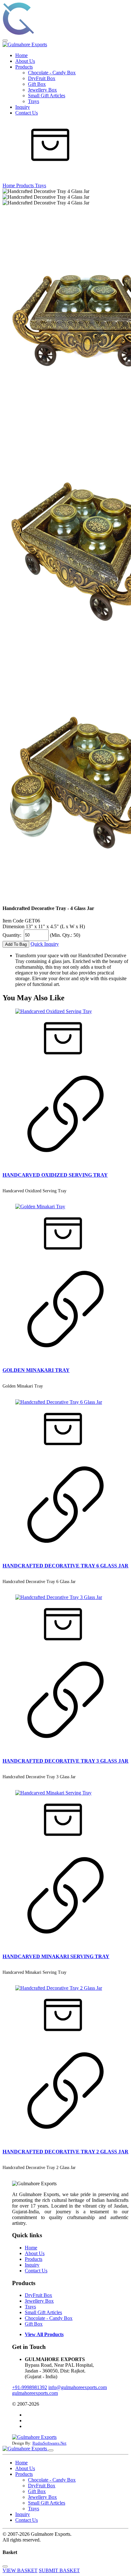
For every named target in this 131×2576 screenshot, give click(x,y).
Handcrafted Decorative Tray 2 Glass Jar (39, 2168)
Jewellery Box (42, 90)
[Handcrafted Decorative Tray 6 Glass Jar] (59, 1402)
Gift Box (37, 84)
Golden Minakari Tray (23, 1386)
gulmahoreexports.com (35, 2393)
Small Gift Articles (47, 96)
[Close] (51, 2450)
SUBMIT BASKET (59, 2570)
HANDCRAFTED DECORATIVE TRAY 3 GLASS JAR (65, 1761)
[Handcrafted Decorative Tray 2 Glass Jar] (59, 1988)
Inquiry (23, 107)
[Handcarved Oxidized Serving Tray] (54, 1011)
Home (21, 55)
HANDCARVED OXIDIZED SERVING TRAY (55, 1175)
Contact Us (27, 113)
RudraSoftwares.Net (49, 2443)
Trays (34, 101)
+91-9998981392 (30, 2387)
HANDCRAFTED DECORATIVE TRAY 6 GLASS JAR (65, 1566)
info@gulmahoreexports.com (78, 2387)
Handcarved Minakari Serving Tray (34, 1972)
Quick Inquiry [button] (45, 944)
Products (24, 67)
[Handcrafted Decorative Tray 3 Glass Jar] (59, 1597)
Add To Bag (16, 944)
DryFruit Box (42, 78)
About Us (25, 61)
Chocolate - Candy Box (52, 73)
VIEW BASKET (20, 2570)
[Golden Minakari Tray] (40, 1207)
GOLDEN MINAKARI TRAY (36, 1370)
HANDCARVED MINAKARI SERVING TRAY (56, 1956)
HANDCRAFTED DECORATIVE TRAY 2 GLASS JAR (65, 2152)
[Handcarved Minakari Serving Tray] (53, 1793)
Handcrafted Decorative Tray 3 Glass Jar (39, 1777)
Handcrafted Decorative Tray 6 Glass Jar (39, 1582)
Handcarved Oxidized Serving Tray (34, 1191)
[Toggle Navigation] (5, 41)
